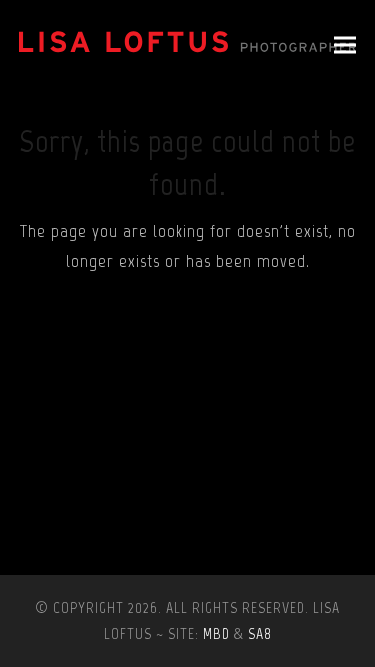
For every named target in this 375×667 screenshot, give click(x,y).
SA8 (260, 633)
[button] (345, 45)
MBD (216, 633)
